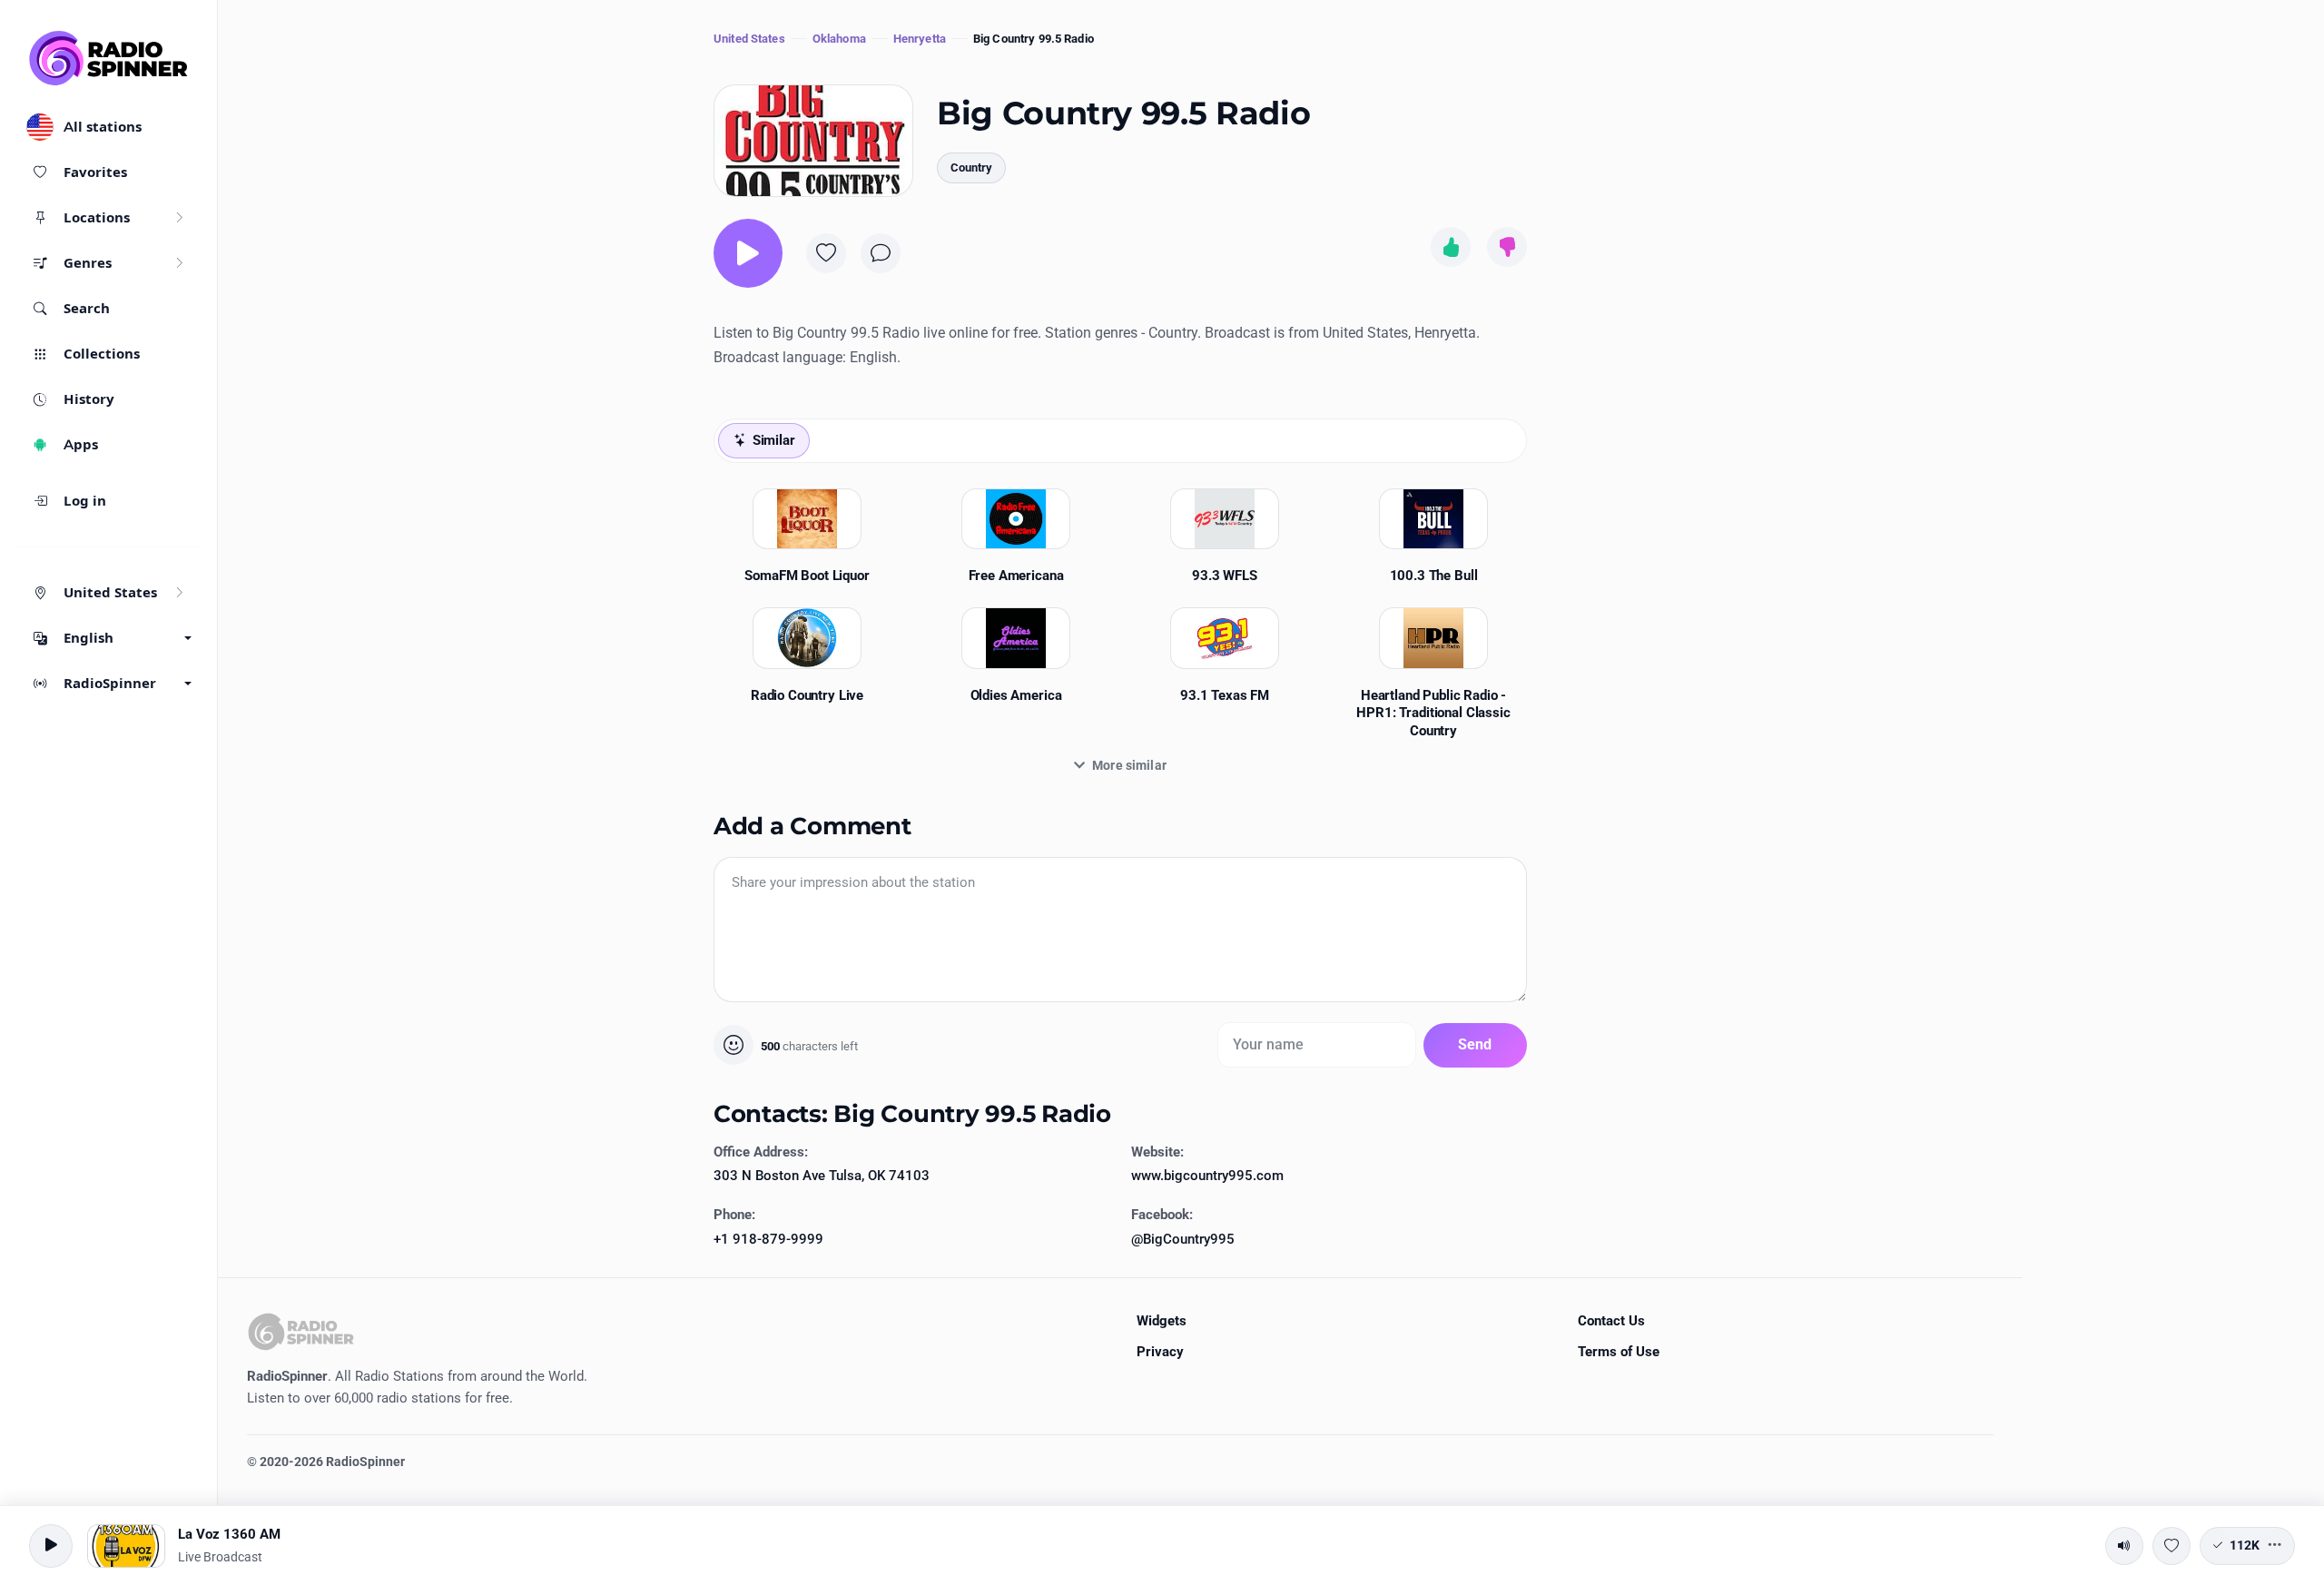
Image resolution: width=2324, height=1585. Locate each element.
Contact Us (1611, 1321)
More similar (1129, 765)
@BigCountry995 (1183, 1239)
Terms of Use (1619, 1352)
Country (971, 167)
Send (1475, 1044)
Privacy (1160, 1352)
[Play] (748, 253)
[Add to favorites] (826, 253)
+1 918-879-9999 (768, 1239)
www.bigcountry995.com (1207, 1176)
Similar (774, 440)
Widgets (1162, 1321)
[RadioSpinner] (109, 58)
